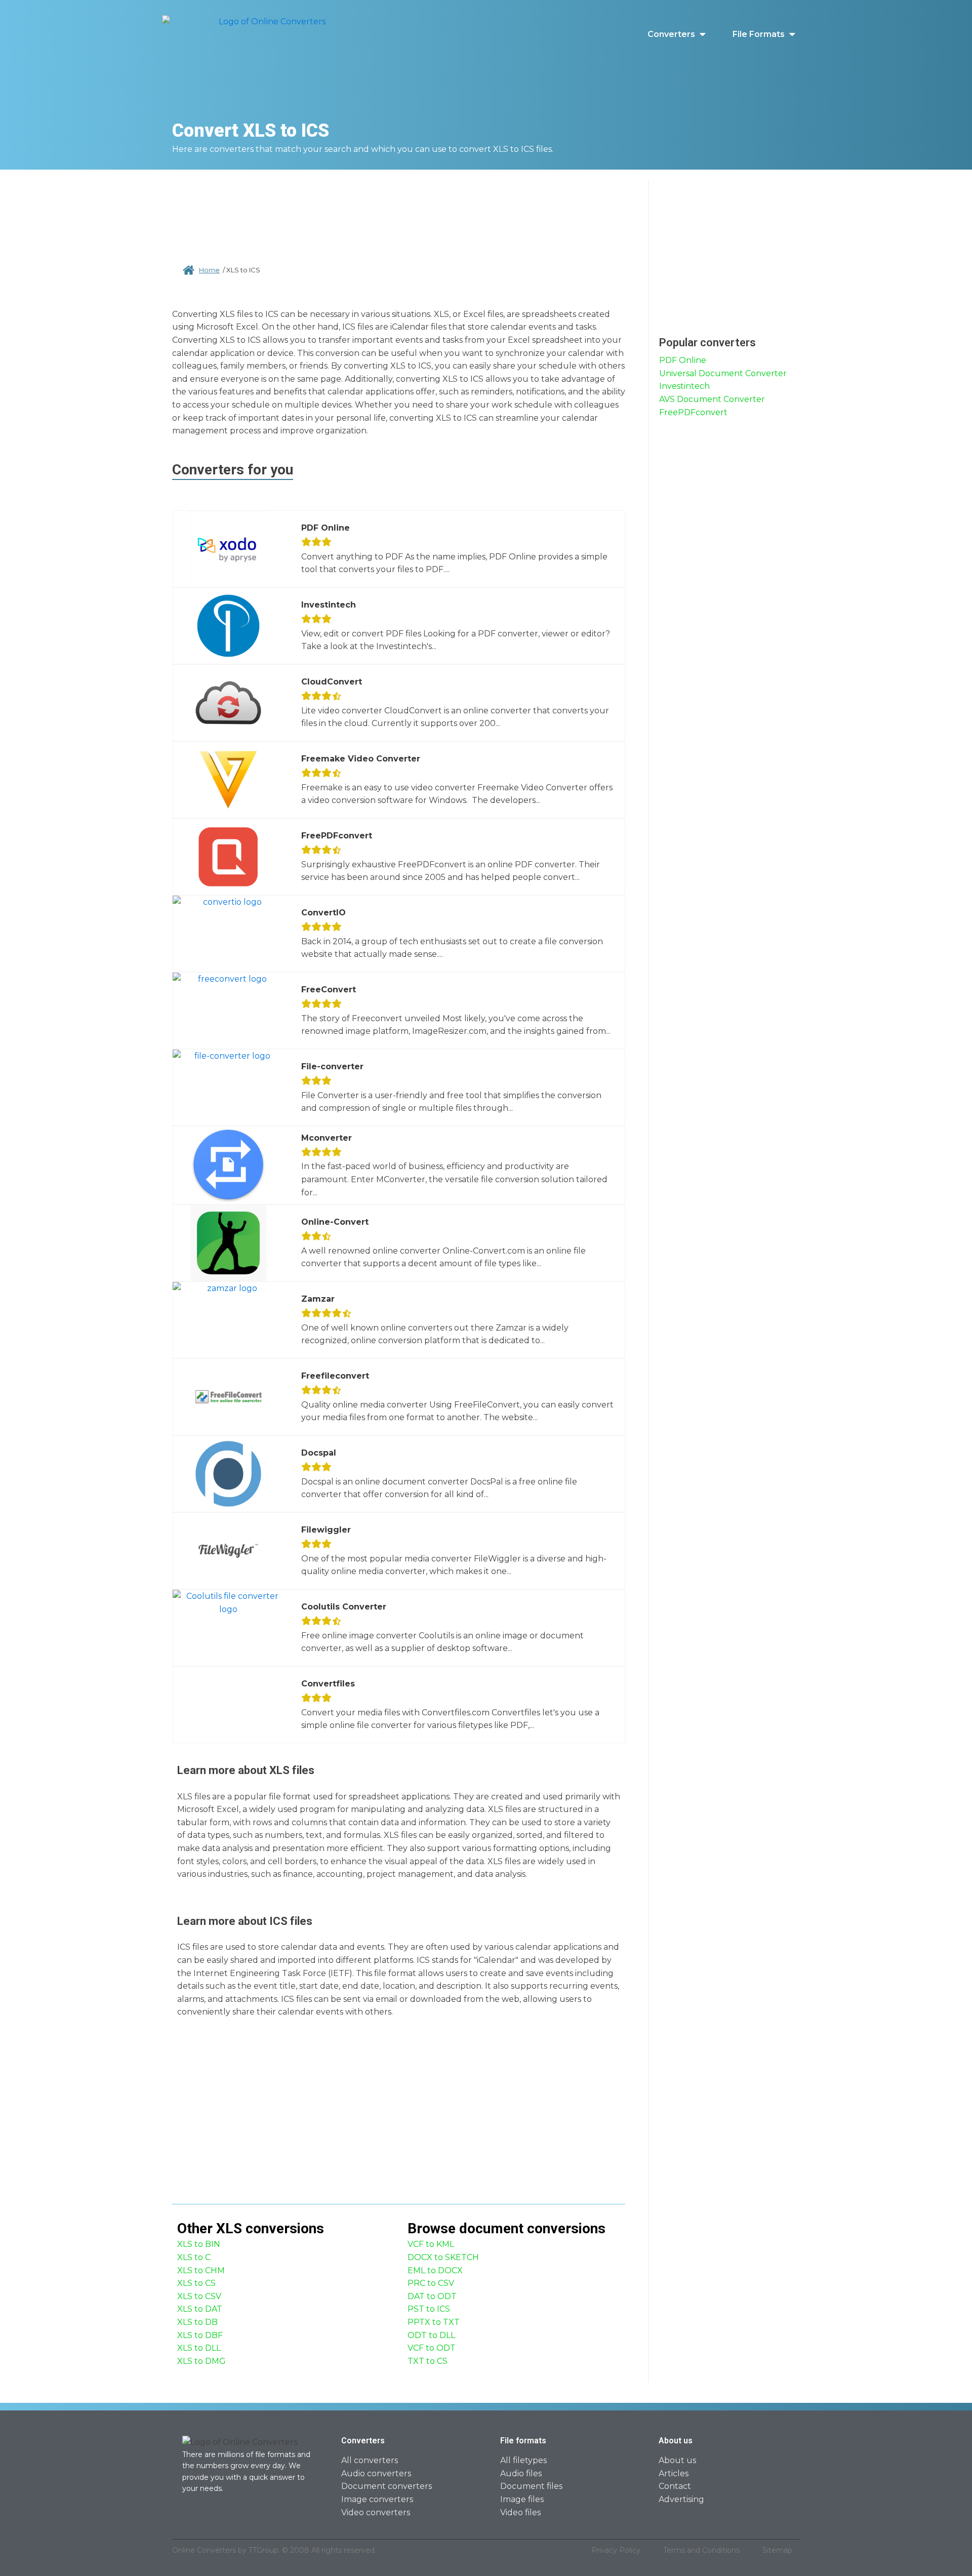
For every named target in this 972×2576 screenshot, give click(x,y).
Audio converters (376, 2473)
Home (209, 270)
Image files (522, 2499)
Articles (674, 2473)
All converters (370, 2460)
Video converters (376, 2512)
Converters (671, 34)
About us (677, 2460)
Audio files (521, 2473)
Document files (531, 2486)
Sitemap (777, 2550)
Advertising (681, 2499)
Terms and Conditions (701, 2550)
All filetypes (523, 2460)
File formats (759, 34)
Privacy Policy (616, 2550)
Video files (520, 2512)
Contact (675, 2486)
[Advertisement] (399, 213)
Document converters (387, 2486)
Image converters (377, 2499)
